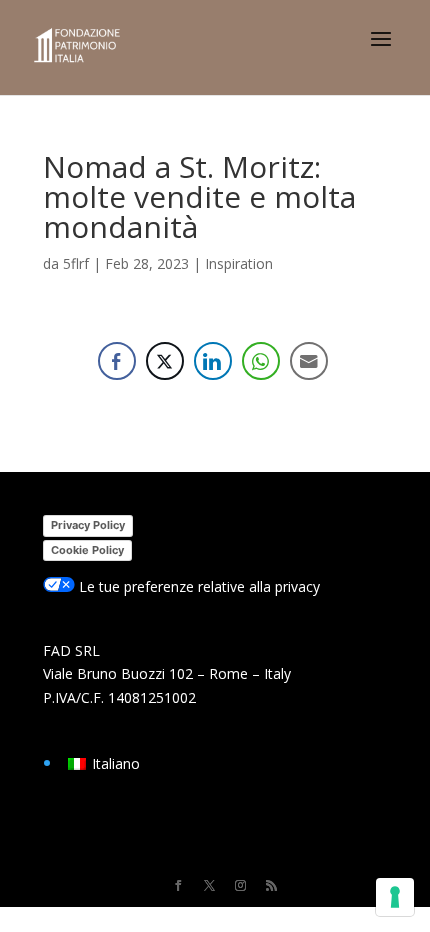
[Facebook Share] (117, 361)
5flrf (76, 263)
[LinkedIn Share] (213, 361)
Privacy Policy (88, 525)
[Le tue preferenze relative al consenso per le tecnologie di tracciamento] (395, 897)
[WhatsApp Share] (261, 361)
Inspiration (239, 263)
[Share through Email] (309, 361)
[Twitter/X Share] (165, 361)
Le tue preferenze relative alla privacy (197, 586)
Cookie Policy (87, 550)
